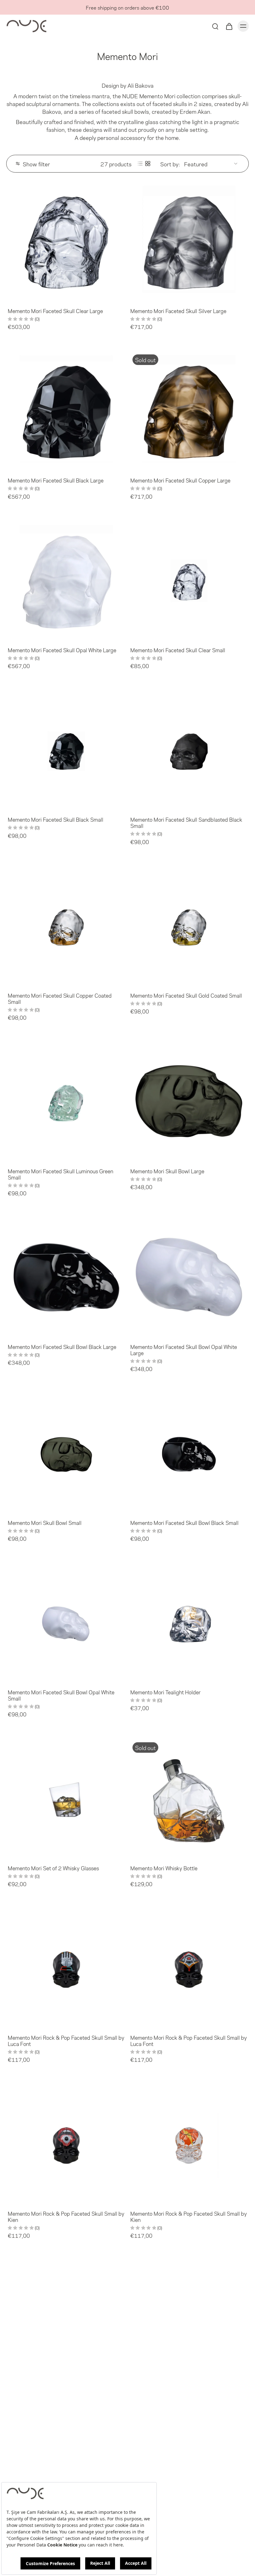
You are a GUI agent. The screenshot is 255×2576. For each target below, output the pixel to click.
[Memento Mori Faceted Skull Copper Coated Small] (66, 926)
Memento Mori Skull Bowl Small (45, 1522)
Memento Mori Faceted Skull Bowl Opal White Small (61, 1695)
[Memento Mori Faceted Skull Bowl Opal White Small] (66, 1623)
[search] (215, 26)
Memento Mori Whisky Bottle (164, 1868)
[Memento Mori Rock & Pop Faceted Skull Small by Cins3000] (66, 2320)
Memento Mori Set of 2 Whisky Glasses (53, 1868)
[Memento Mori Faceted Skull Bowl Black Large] (66, 1277)
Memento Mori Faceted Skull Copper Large (180, 480)
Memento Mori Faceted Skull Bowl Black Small (184, 1522)
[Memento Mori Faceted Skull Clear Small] (189, 580)
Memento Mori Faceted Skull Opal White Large (62, 650)
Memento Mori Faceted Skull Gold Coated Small (186, 995)
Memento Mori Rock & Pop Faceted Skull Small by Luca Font (66, 2040)
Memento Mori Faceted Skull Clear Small (178, 650)
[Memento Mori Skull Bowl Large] (189, 1101)
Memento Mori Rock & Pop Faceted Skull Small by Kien (66, 2216)
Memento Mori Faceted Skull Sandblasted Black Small (186, 822)
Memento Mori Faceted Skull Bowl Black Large (62, 1346)
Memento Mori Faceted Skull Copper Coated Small (60, 998)
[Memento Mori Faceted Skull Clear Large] (66, 241)
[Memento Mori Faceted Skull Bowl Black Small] (189, 1453)
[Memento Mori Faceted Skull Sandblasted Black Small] (189, 750)
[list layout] (140, 164)
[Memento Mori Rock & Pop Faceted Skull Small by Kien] (66, 2144)
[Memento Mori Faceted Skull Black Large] (66, 411)
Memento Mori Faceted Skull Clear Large (55, 311)
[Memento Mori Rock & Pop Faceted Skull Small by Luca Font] (66, 1968)
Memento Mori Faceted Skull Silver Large (178, 311)
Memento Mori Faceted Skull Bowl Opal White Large (184, 1350)
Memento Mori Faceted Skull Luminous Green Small (60, 1174)
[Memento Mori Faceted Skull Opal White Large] (66, 580)
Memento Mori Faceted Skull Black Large (56, 480)
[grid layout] (148, 164)
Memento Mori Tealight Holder (165, 1692)
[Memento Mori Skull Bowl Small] (66, 1453)
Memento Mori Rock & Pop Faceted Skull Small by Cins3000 (66, 2392)
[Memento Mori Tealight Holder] (189, 1623)
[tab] (11, 298)
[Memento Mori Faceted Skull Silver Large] (189, 241)
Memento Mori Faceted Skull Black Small (56, 819)
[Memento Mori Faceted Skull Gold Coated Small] (189, 926)
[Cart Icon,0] (229, 26)
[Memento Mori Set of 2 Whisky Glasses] (66, 1798)
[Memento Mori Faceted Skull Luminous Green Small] (66, 1101)
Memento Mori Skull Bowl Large (167, 1171)
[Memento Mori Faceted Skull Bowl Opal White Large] (189, 1277)
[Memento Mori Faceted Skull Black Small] (66, 750)
